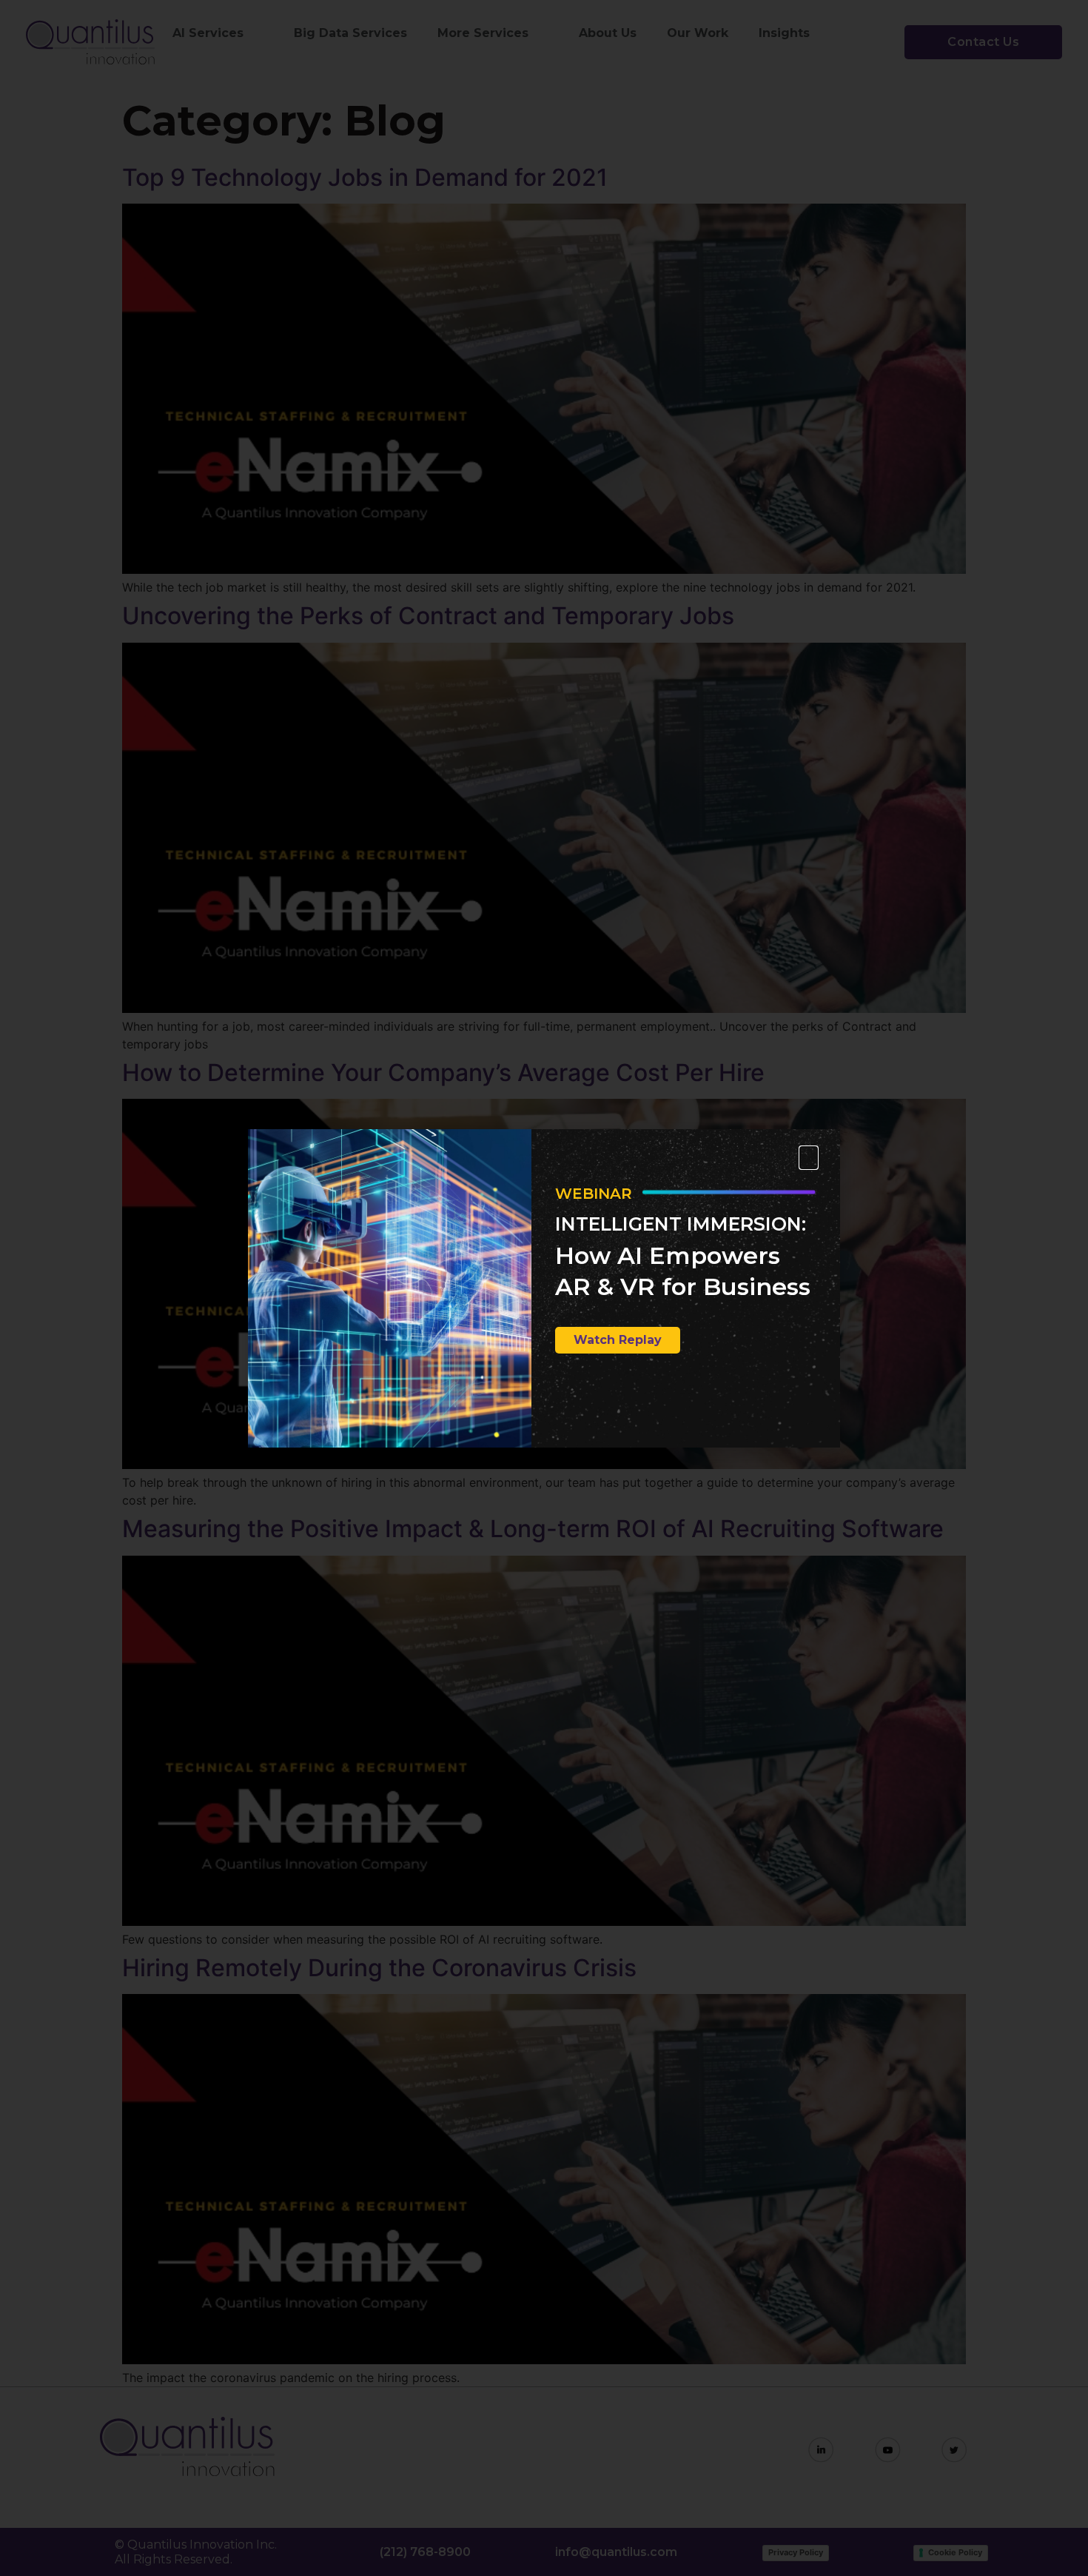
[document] (544, 1288)
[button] (809, 1158)
